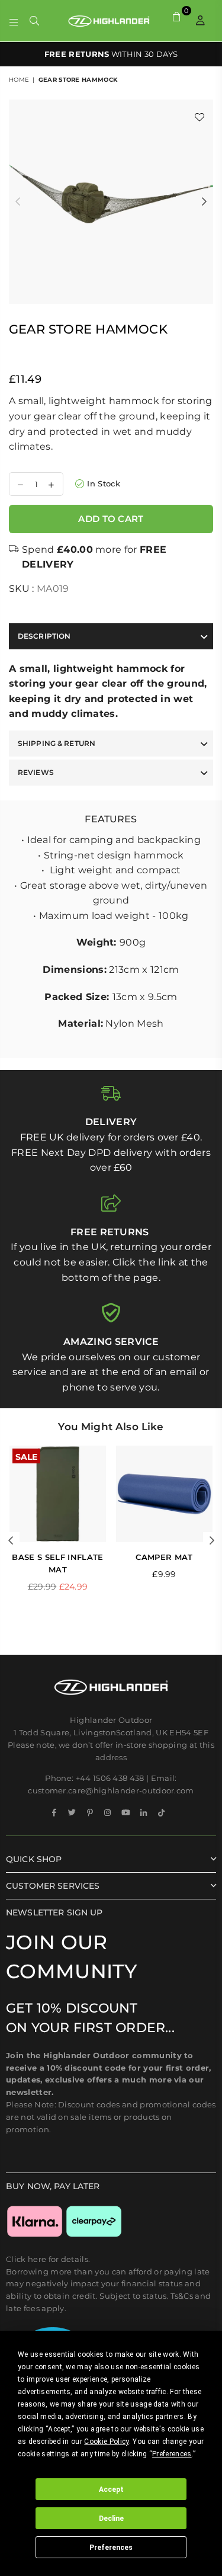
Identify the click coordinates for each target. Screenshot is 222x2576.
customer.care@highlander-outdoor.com (111, 1790)
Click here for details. (48, 2259)
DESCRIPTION (44, 636)
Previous (18, 202)
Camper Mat (164, 1557)
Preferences (111, 2548)
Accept (111, 2490)
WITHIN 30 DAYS (111, 54)
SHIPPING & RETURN (57, 743)
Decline (111, 2519)
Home (19, 80)
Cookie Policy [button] (106, 2442)
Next (204, 202)
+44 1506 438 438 (110, 1778)
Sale (26, 1456)
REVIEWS (36, 772)
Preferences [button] (172, 2454)
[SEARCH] (35, 21)
